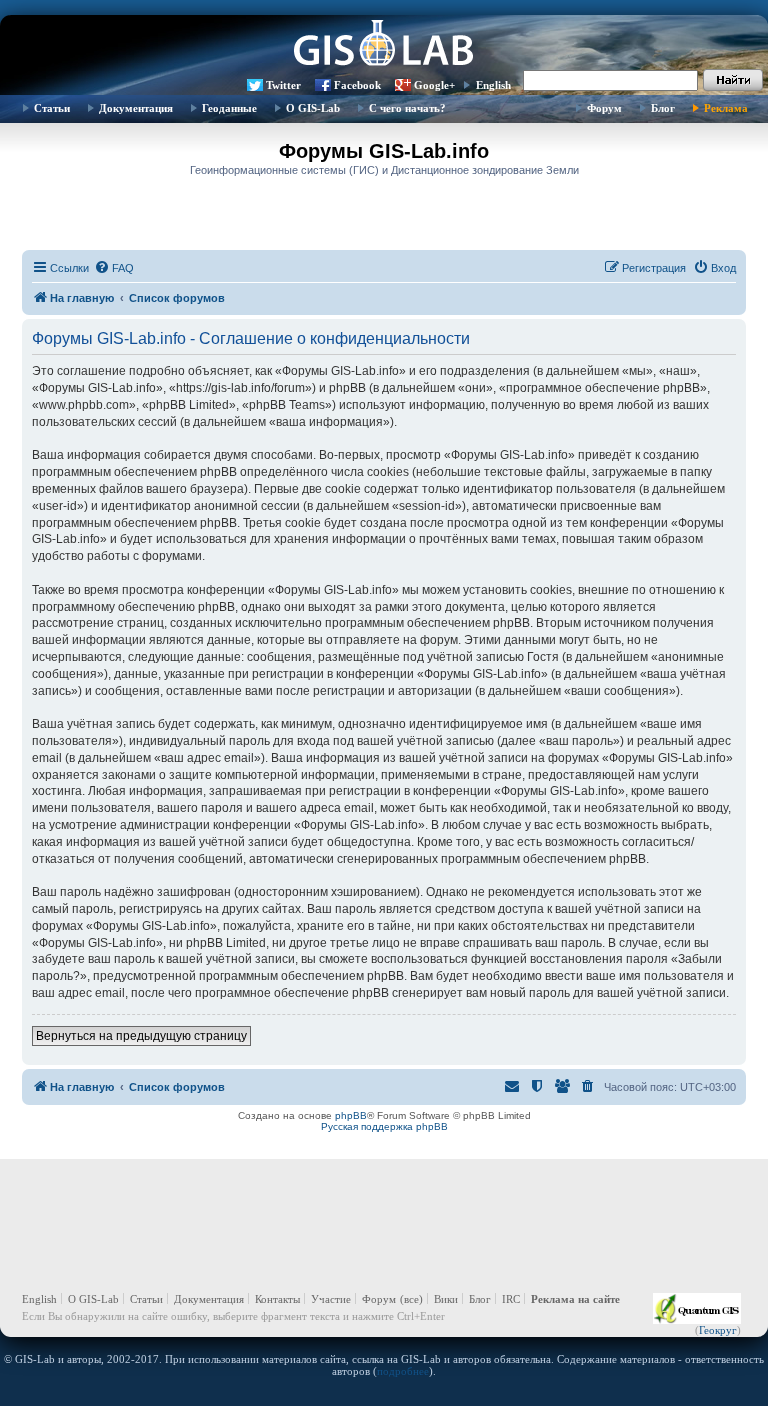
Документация (136, 108)
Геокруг (718, 1330)
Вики (446, 1299)
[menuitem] (114, 268)
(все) (411, 1299)
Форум (604, 108)
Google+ (434, 85)
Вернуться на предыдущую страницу (141, 1036)
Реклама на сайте (575, 1299)
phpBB (351, 1115)
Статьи (52, 108)
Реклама (726, 108)
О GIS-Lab (313, 108)
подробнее (403, 1371)
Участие (331, 1299)
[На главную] (384, 45)
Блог (663, 108)
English (493, 85)
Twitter (283, 85)
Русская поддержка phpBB (384, 1126)
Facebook (357, 85)
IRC (511, 1299)
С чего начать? (407, 108)
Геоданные (229, 108)
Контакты (277, 1299)
